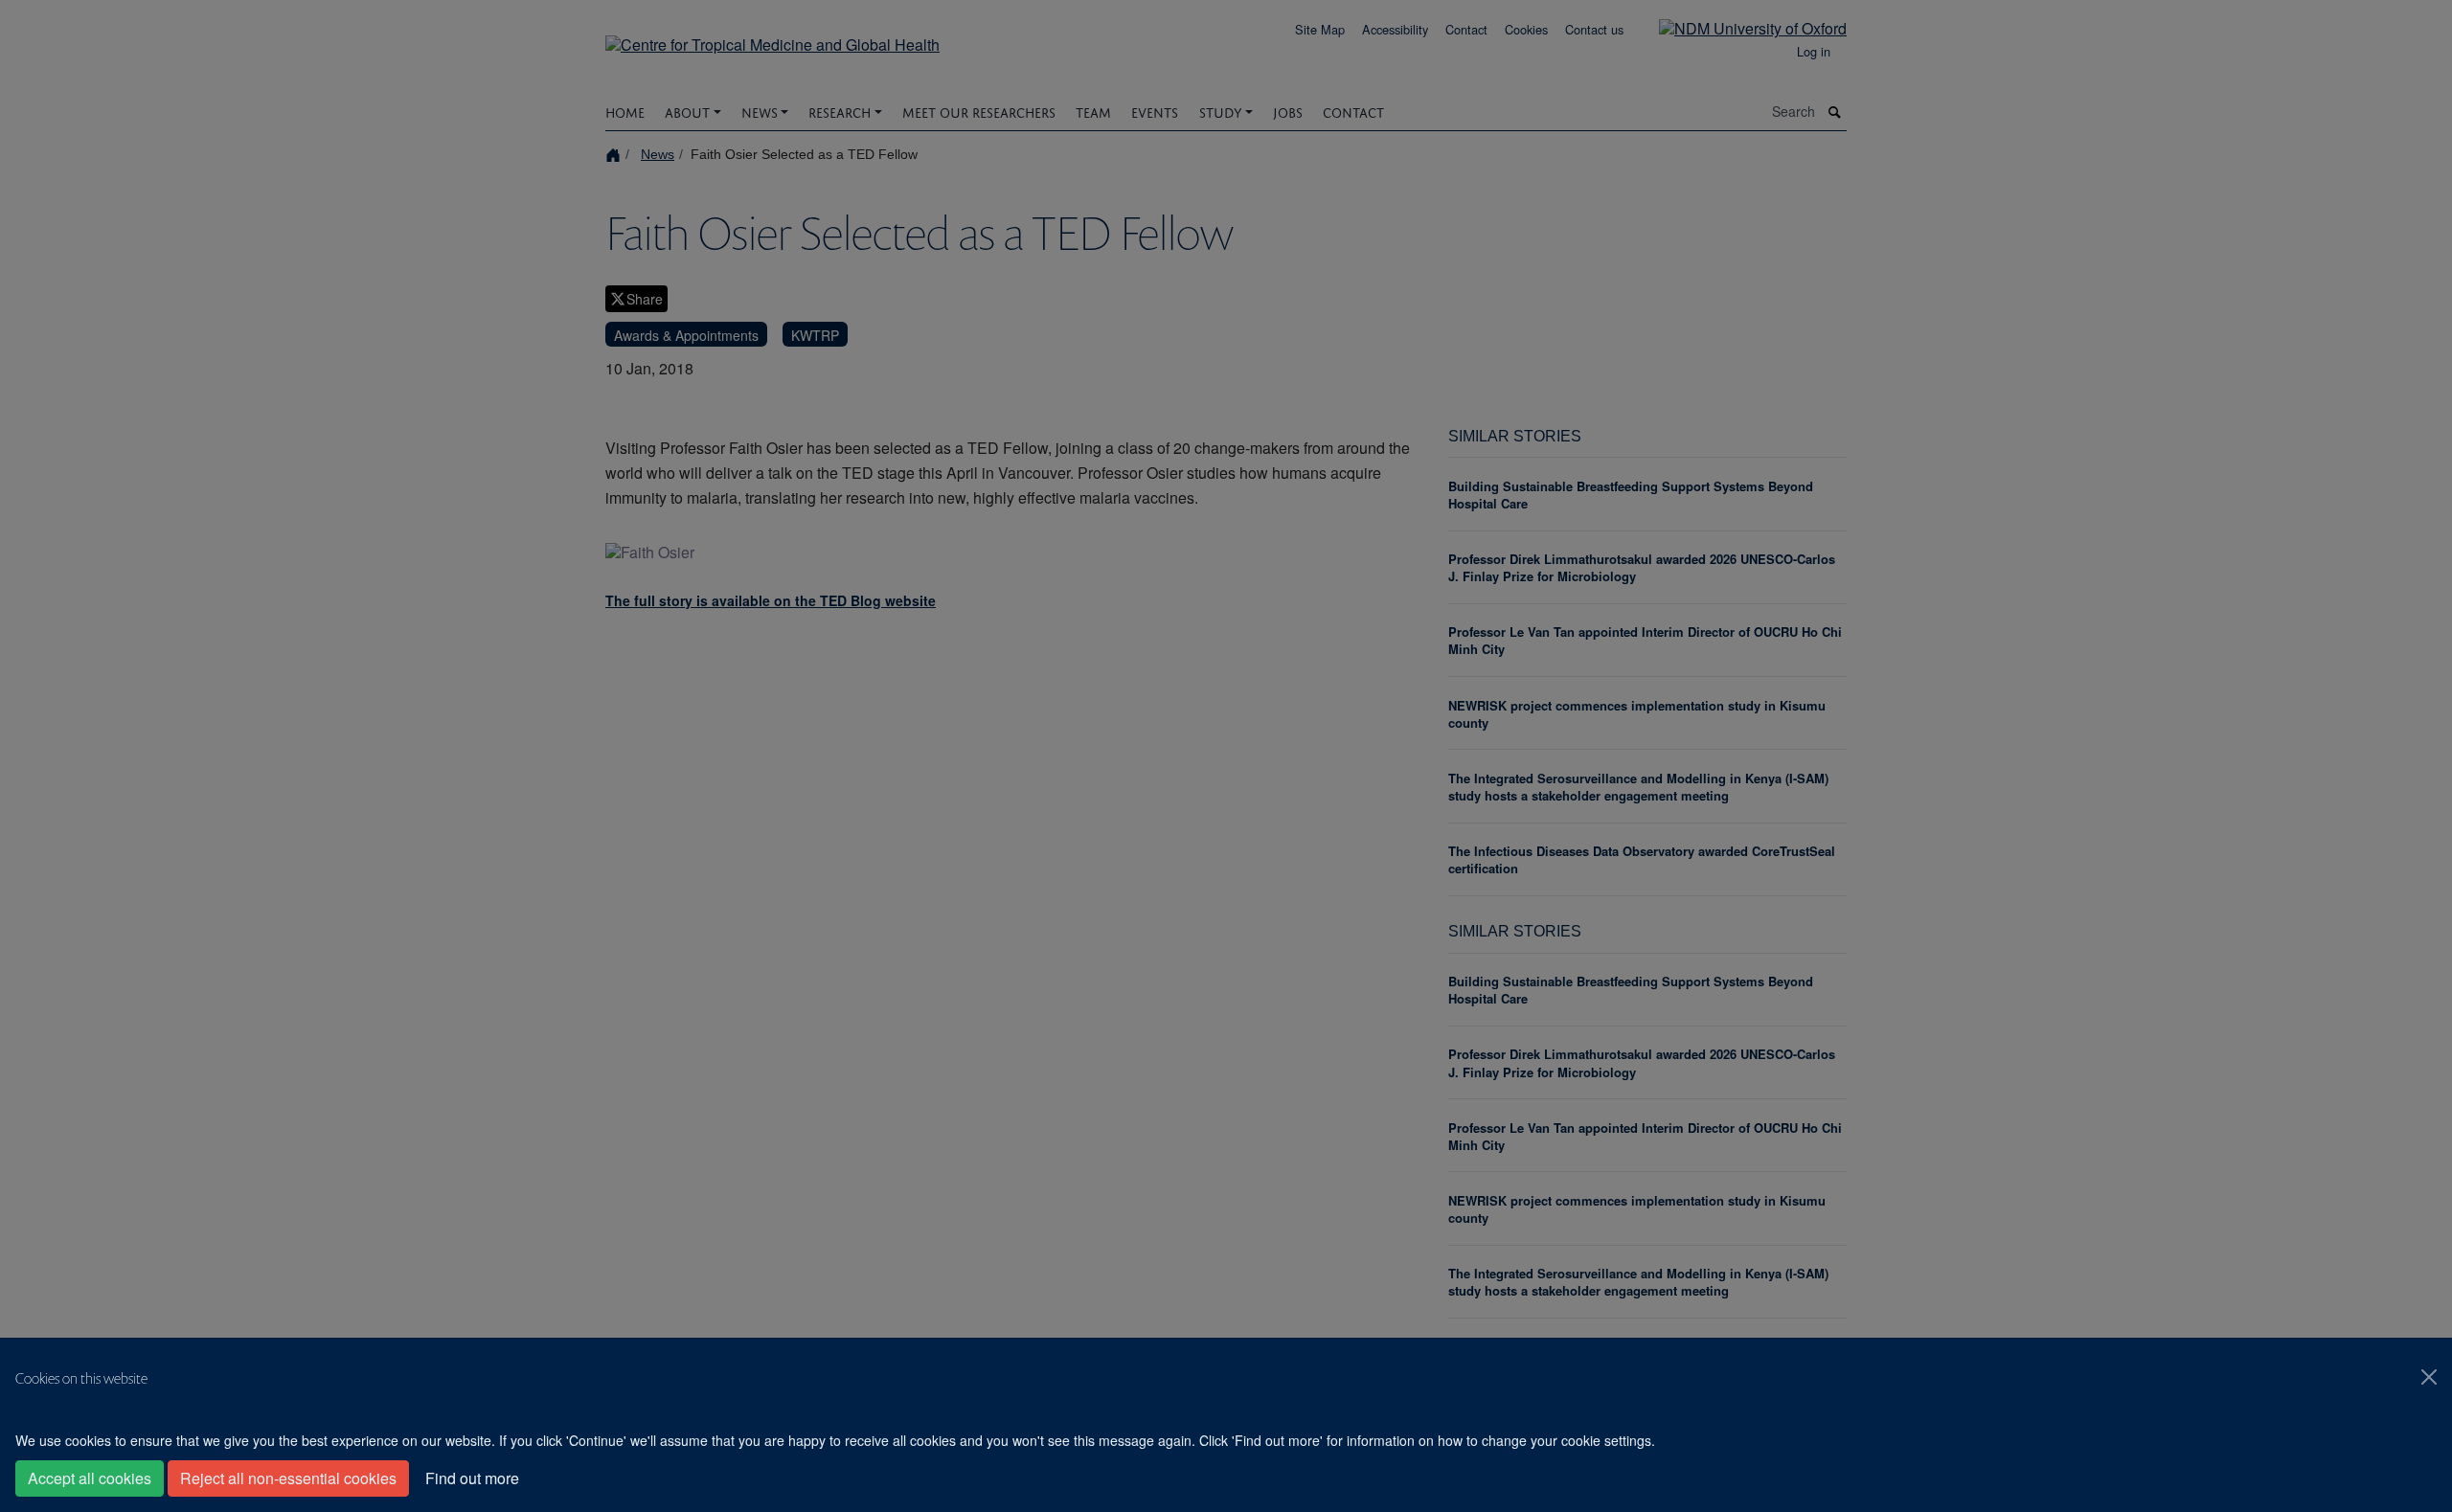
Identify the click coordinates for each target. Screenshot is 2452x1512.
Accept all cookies (90, 1478)
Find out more (472, 1478)
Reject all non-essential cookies (288, 1478)
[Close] (2429, 1377)
